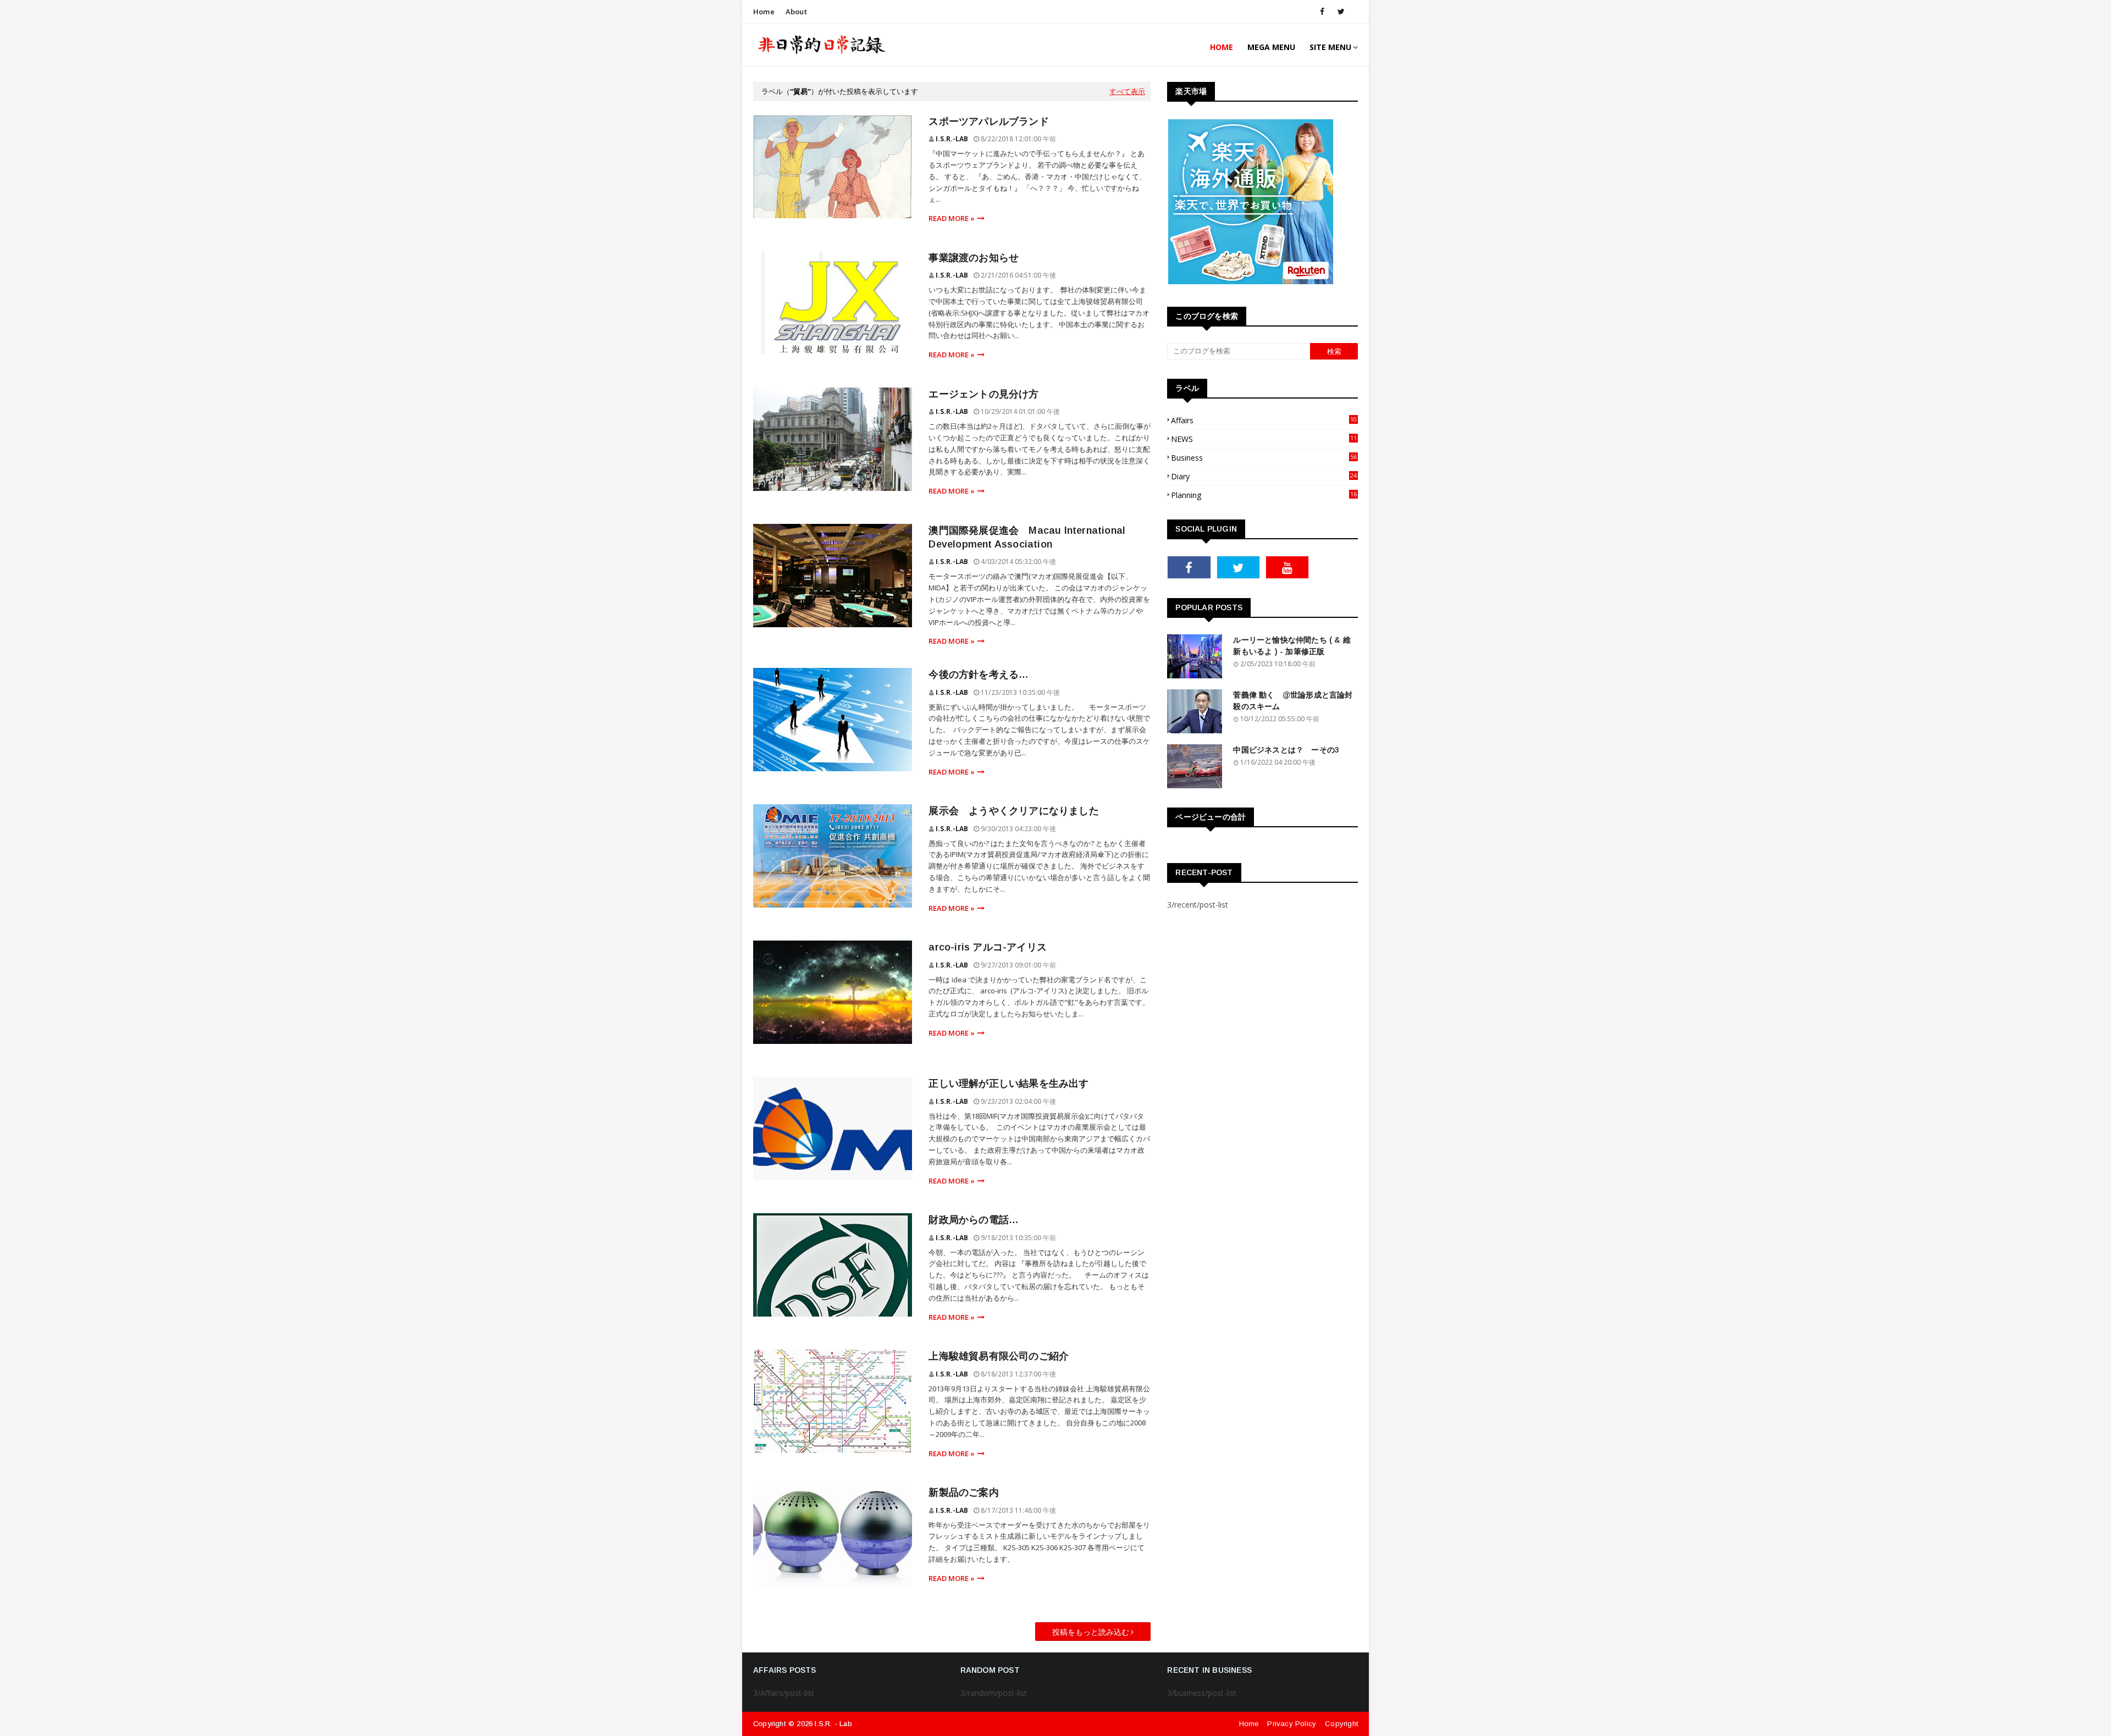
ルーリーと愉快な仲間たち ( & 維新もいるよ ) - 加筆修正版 (1292, 646)
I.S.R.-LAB (952, 139)
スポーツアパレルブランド (988, 121)
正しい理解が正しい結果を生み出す (1008, 1083)
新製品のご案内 (963, 1492)
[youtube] (1287, 567)
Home (764, 12)
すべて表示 (1127, 91)
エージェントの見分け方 (983, 394)
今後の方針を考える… (979, 675)
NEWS (1264, 439)
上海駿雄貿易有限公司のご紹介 (999, 1356)
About (796, 12)
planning (1264, 495)
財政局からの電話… (974, 1220)
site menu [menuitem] (1330, 47)
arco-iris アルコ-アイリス (988, 947)
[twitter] (1339, 12)
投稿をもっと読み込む (1091, 1632)
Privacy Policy (1292, 1724)
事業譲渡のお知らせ (974, 258)
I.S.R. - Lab (833, 1724)
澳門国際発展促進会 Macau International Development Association (1027, 537)
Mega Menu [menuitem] (1271, 47)
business (1264, 458)
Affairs (1264, 420)
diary (1264, 476)
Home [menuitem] (1222, 47)
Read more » (952, 218)
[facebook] (1322, 12)
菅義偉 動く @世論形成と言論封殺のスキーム (1293, 701)
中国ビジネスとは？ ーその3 (1286, 750)
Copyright (1341, 1724)
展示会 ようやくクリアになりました (1013, 811)
